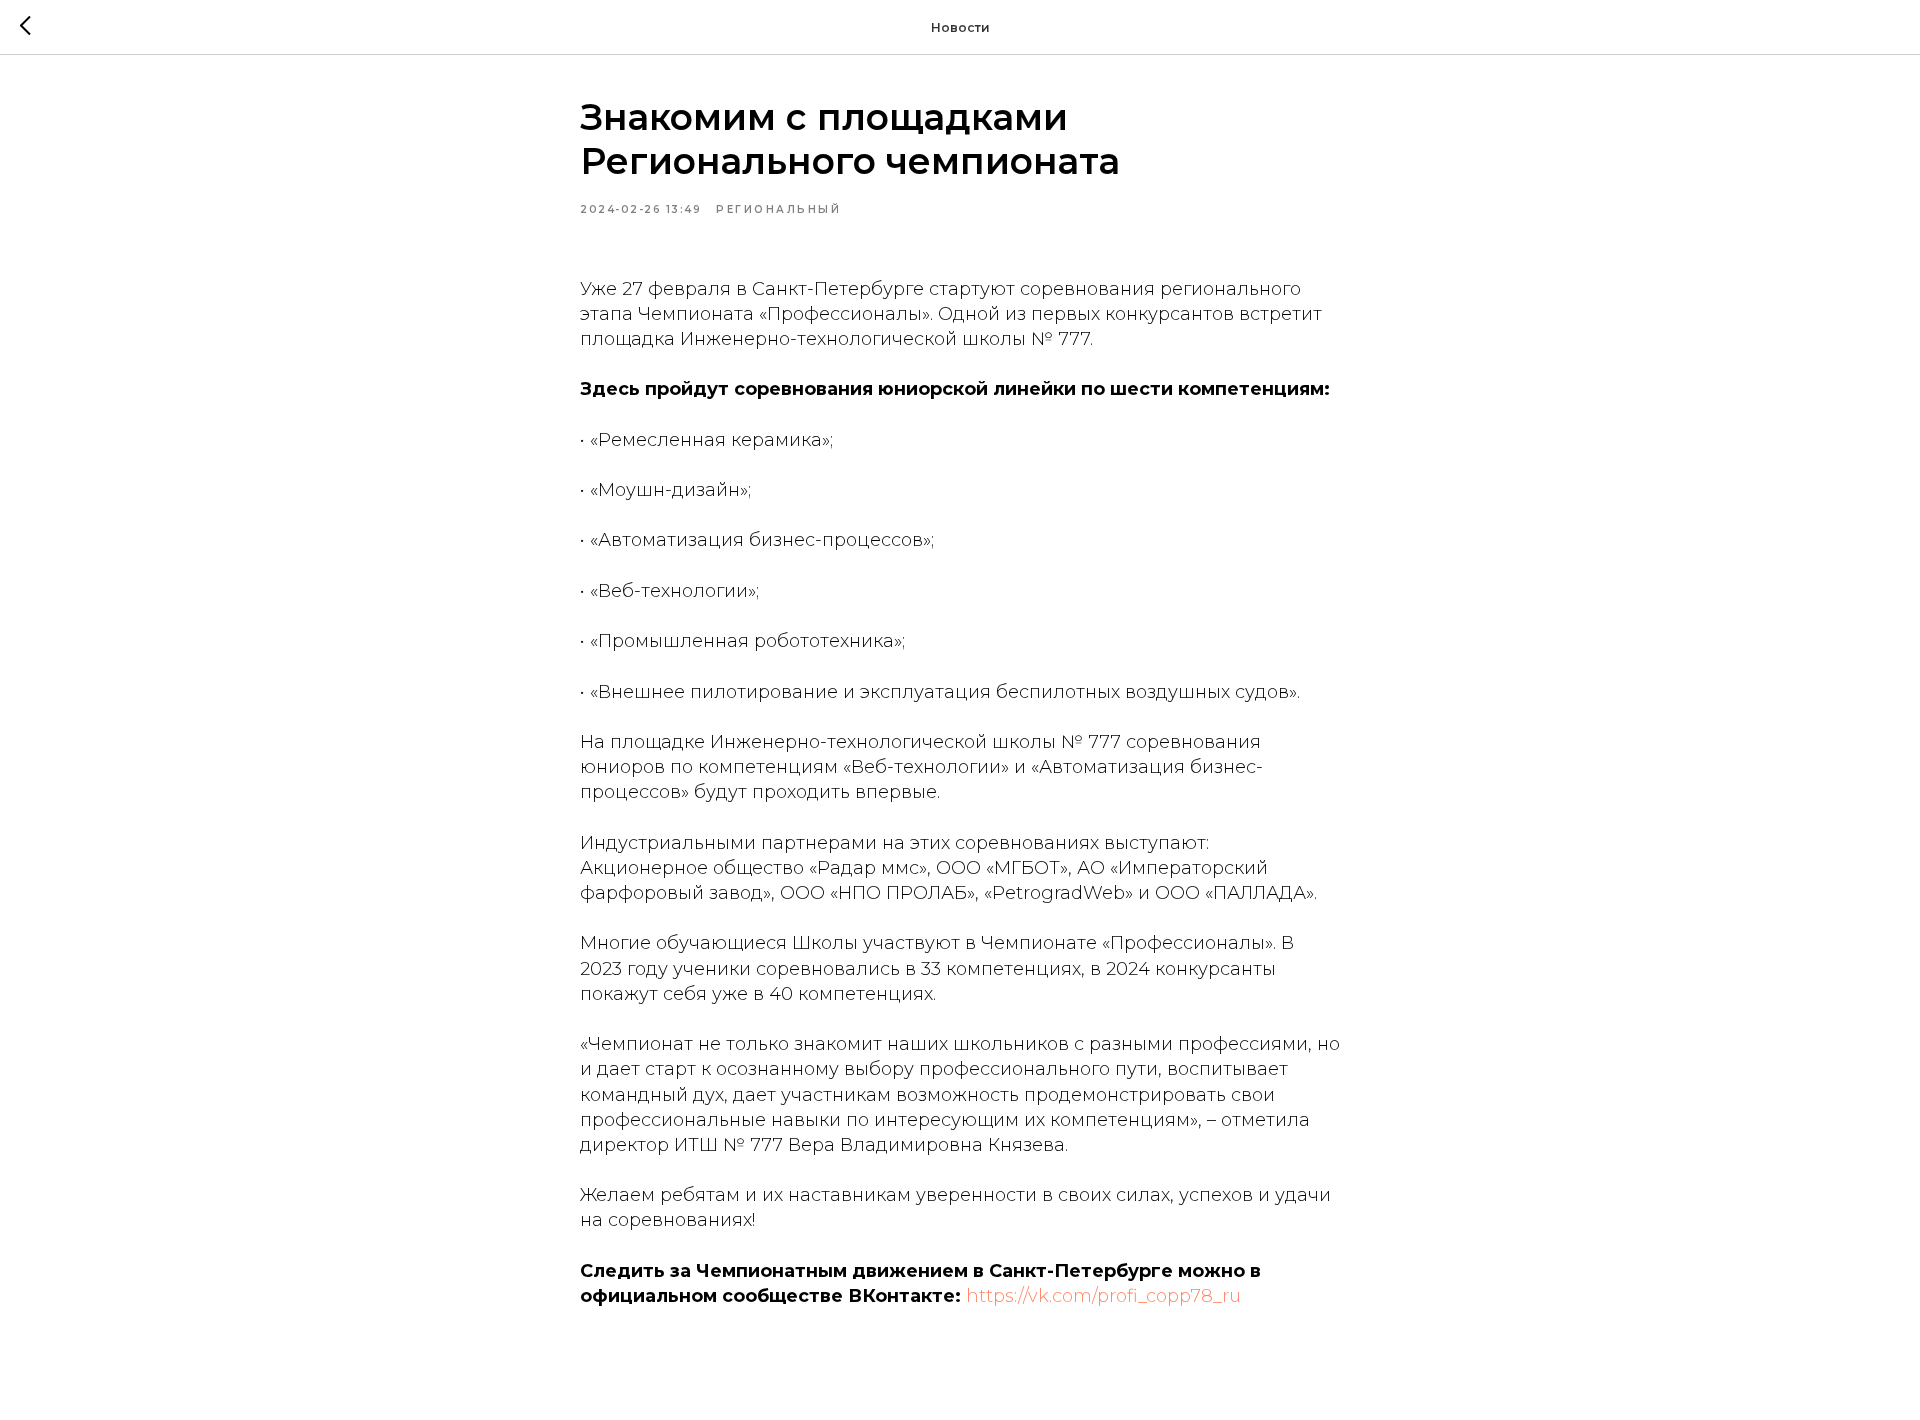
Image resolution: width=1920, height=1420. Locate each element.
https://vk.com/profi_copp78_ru (1103, 1296)
